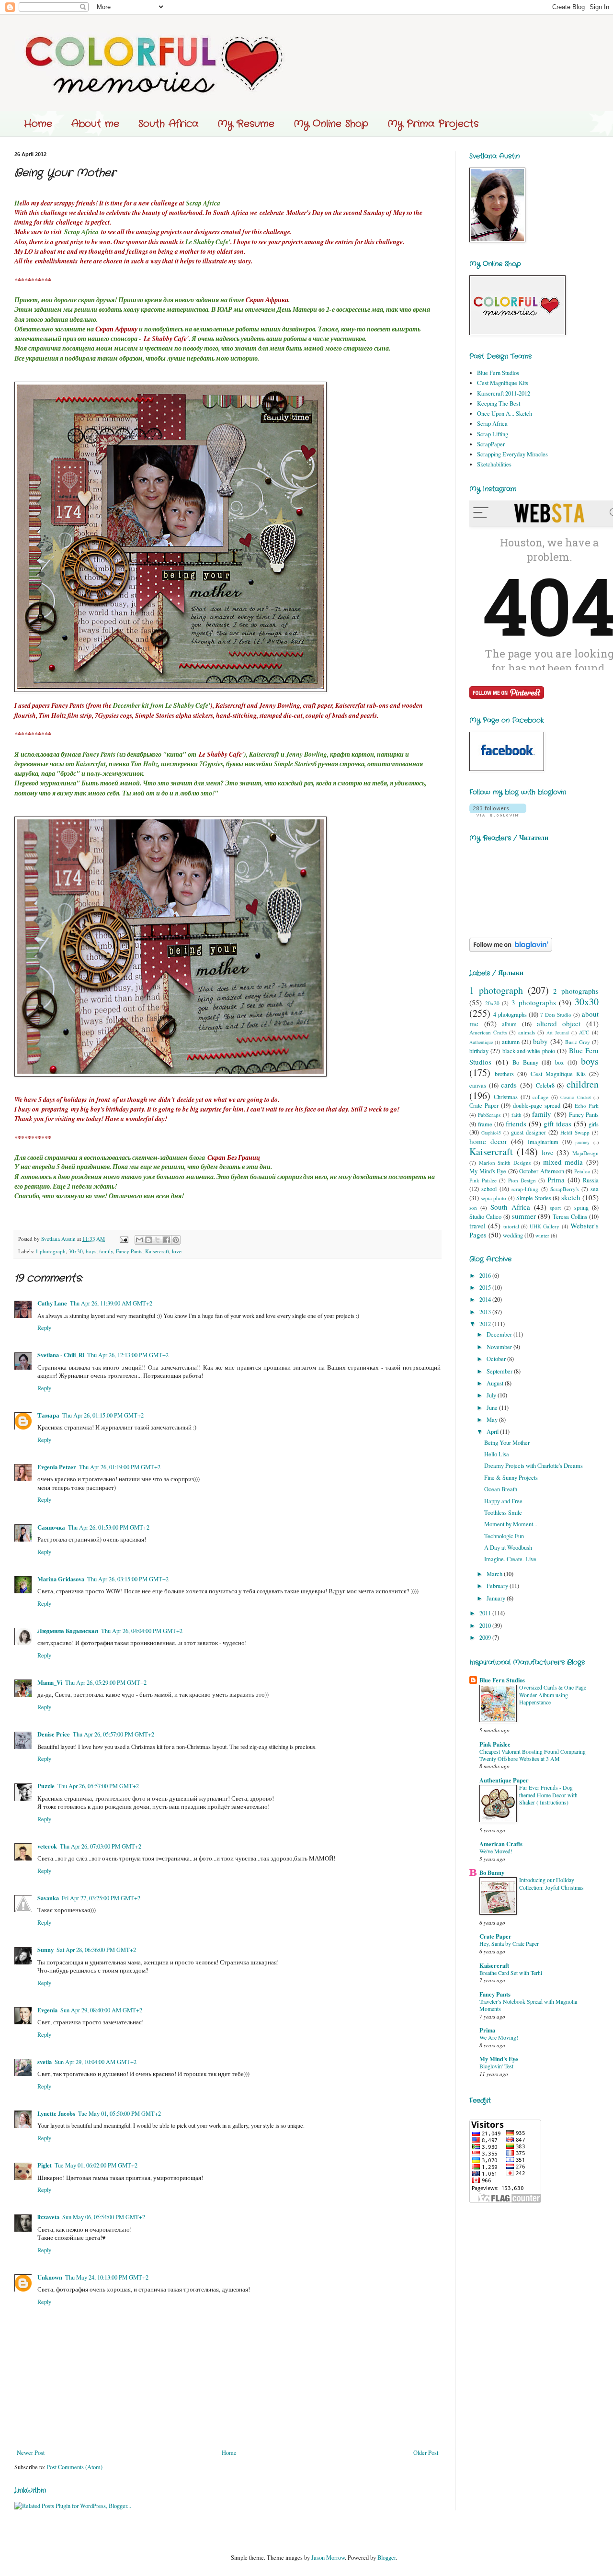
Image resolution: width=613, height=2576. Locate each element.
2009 (486, 1638)
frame (485, 1124)
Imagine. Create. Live (510, 1559)
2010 (486, 1626)
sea (595, 1189)
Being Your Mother (507, 1443)
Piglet (45, 2165)
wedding (513, 1235)
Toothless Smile (503, 1513)
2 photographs (576, 991)
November (500, 1347)
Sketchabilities (494, 464)
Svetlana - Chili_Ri (61, 1355)
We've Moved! (496, 1851)
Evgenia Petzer (57, 1467)
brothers (504, 1074)
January (497, 1598)
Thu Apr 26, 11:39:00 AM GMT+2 (111, 1303)
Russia (591, 1180)
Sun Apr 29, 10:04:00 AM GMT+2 (96, 2062)
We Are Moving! (499, 2037)
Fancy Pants (129, 1251)
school (489, 1189)
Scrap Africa (492, 424)
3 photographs (534, 1002)
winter (542, 1235)
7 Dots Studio (556, 1015)
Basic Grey (578, 1042)
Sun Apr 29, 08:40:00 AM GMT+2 (101, 2010)
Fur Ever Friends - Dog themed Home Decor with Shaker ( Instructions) (548, 1795)
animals (527, 1032)
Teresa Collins (570, 1217)
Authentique (481, 1042)
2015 (486, 1288)
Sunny (45, 1950)
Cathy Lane (52, 1303)
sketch (571, 1197)
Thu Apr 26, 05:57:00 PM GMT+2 (114, 1734)
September (500, 1371)
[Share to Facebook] (167, 1240)
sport (555, 1208)
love (177, 1251)
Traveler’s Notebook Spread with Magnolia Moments (528, 2005)
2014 (486, 1299)
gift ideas (557, 1123)
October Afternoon (542, 1171)
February (498, 1586)
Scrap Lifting (493, 434)
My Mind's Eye (488, 1171)
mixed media (563, 1162)
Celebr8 (545, 1085)
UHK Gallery (545, 1226)
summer (524, 1216)
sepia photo (494, 1198)
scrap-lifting (525, 1189)
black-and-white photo (529, 1051)
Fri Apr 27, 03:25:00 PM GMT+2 (101, 1898)
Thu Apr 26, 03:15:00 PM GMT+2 (128, 1579)
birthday (479, 1051)
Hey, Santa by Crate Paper (509, 1943)
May (493, 1420)
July (492, 1395)
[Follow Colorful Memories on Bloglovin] (498, 814)
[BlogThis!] (148, 1240)
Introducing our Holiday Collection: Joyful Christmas (551, 1883)
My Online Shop (331, 124)
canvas (478, 1085)
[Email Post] (124, 1239)
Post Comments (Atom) (74, 2467)
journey (582, 1142)
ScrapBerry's (564, 1189)
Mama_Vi (50, 1682)
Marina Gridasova (61, 1579)
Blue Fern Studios (498, 373)
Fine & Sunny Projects (511, 1478)
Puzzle (46, 1786)
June (493, 1408)
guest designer (528, 1132)
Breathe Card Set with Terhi (511, 1973)
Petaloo (582, 1171)
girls (594, 1124)
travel (477, 1226)
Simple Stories (534, 1198)
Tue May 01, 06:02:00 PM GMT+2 (96, 2165)
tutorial (511, 1226)
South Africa (168, 124)
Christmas (506, 1097)
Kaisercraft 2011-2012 (504, 393)
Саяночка (51, 1527)
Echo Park (587, 1106)
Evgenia (47, 2010)
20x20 (492, 1003)
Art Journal (558, 1033)
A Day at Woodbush (508, 1548)
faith (517, 1115)
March (495, 1574)
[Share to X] (158, 1240)
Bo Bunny (525, 1062)
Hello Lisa (497, 1454)
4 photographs (510, 1015)
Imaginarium (543, 1142)
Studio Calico (485, 1217)
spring (581, 1208)
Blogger (386, 2558)
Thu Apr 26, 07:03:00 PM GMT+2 (101, 1846)
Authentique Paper (504, 1780)
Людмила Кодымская (68, 1631)
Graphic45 (491, 1133)
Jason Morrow (328, 2558)
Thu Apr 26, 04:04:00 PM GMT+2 (142, 1631)
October (497, 1359)
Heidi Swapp (575, 1132)
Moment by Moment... (511, 1524)
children (583, 1084)
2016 (486, 1276)
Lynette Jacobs (56, 2113)
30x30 (76, 1251)
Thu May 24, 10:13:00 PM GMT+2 (107, 2277)
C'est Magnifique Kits (503, 383)
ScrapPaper (491, 444)
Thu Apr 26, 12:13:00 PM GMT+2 (128, 1355)
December (500, 1334)
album (509, 1024)
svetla (45, 2062)
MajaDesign (585, 1153)
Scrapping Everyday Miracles (512, 454)
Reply (44, 1328)
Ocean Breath (501, 1489)
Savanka (48, 1898)
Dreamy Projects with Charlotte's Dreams (534, 1466)
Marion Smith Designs (505, 1163)
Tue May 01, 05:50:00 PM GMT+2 (119, 2114)
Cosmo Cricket (575, 1097)
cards (509, 1085)
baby (540, 1041)
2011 (486, 1613)
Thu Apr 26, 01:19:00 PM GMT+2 (120, 1467)
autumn (511, 1042)
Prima (556, 1180)
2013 (486, 1312)
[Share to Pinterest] (176, 1240)
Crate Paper (484, 1106)
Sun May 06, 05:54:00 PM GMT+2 (104, 2217)
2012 (486, 1324)
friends (516, 1123)
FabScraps (489, 1115)
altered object (559, 1023)
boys (91, 1251)
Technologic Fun (504, 1536)
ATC (584, 1032)
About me (95, 124)
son (473, 1208)
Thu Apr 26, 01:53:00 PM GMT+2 (109, 1527)
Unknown (50, 2277)
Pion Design (522, 1180)
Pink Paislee (483, 1180)
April (493, 1432)
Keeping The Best (499, 403)
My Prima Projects (433, 124)
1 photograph (51, 1251)
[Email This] (139, 1240)
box (559, 1062)
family (106, 1251)
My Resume (246, 124)
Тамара (48, 1415)
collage (540, 1097)
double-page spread (537, 1106)
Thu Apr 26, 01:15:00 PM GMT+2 (103, 1415)
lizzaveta (48, 2217)
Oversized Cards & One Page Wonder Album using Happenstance (553, 1695)
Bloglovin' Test (496, 2066)
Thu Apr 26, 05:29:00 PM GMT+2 (106, 1683)
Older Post (426, 2453)
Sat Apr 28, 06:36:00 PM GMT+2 (96, 1950)
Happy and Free (503, 1501)
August (496, 1383)
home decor (488, 1141)
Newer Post (31, 2453)
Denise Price (54, 1734)
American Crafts (488, 1032)
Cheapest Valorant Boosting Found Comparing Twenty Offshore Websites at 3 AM (533, 1755)
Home (38, 124)
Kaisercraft (157, 1251)
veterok (47, 1846)
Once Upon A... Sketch (505, 414)
